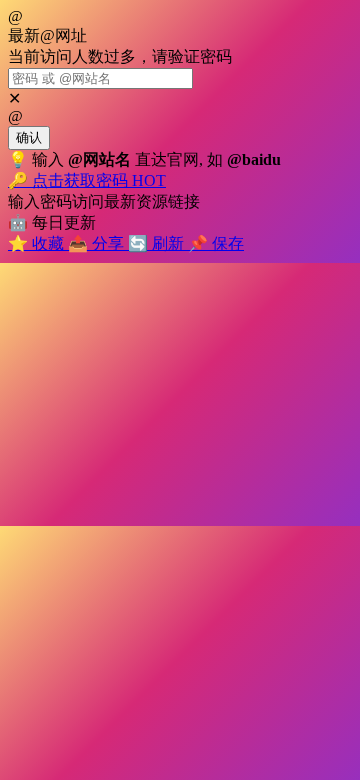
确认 (29, 137)
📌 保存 (216, 243)
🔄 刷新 (158, 243)
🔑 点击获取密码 (87, 180)
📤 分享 (98, 243)
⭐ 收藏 (38, 243)
